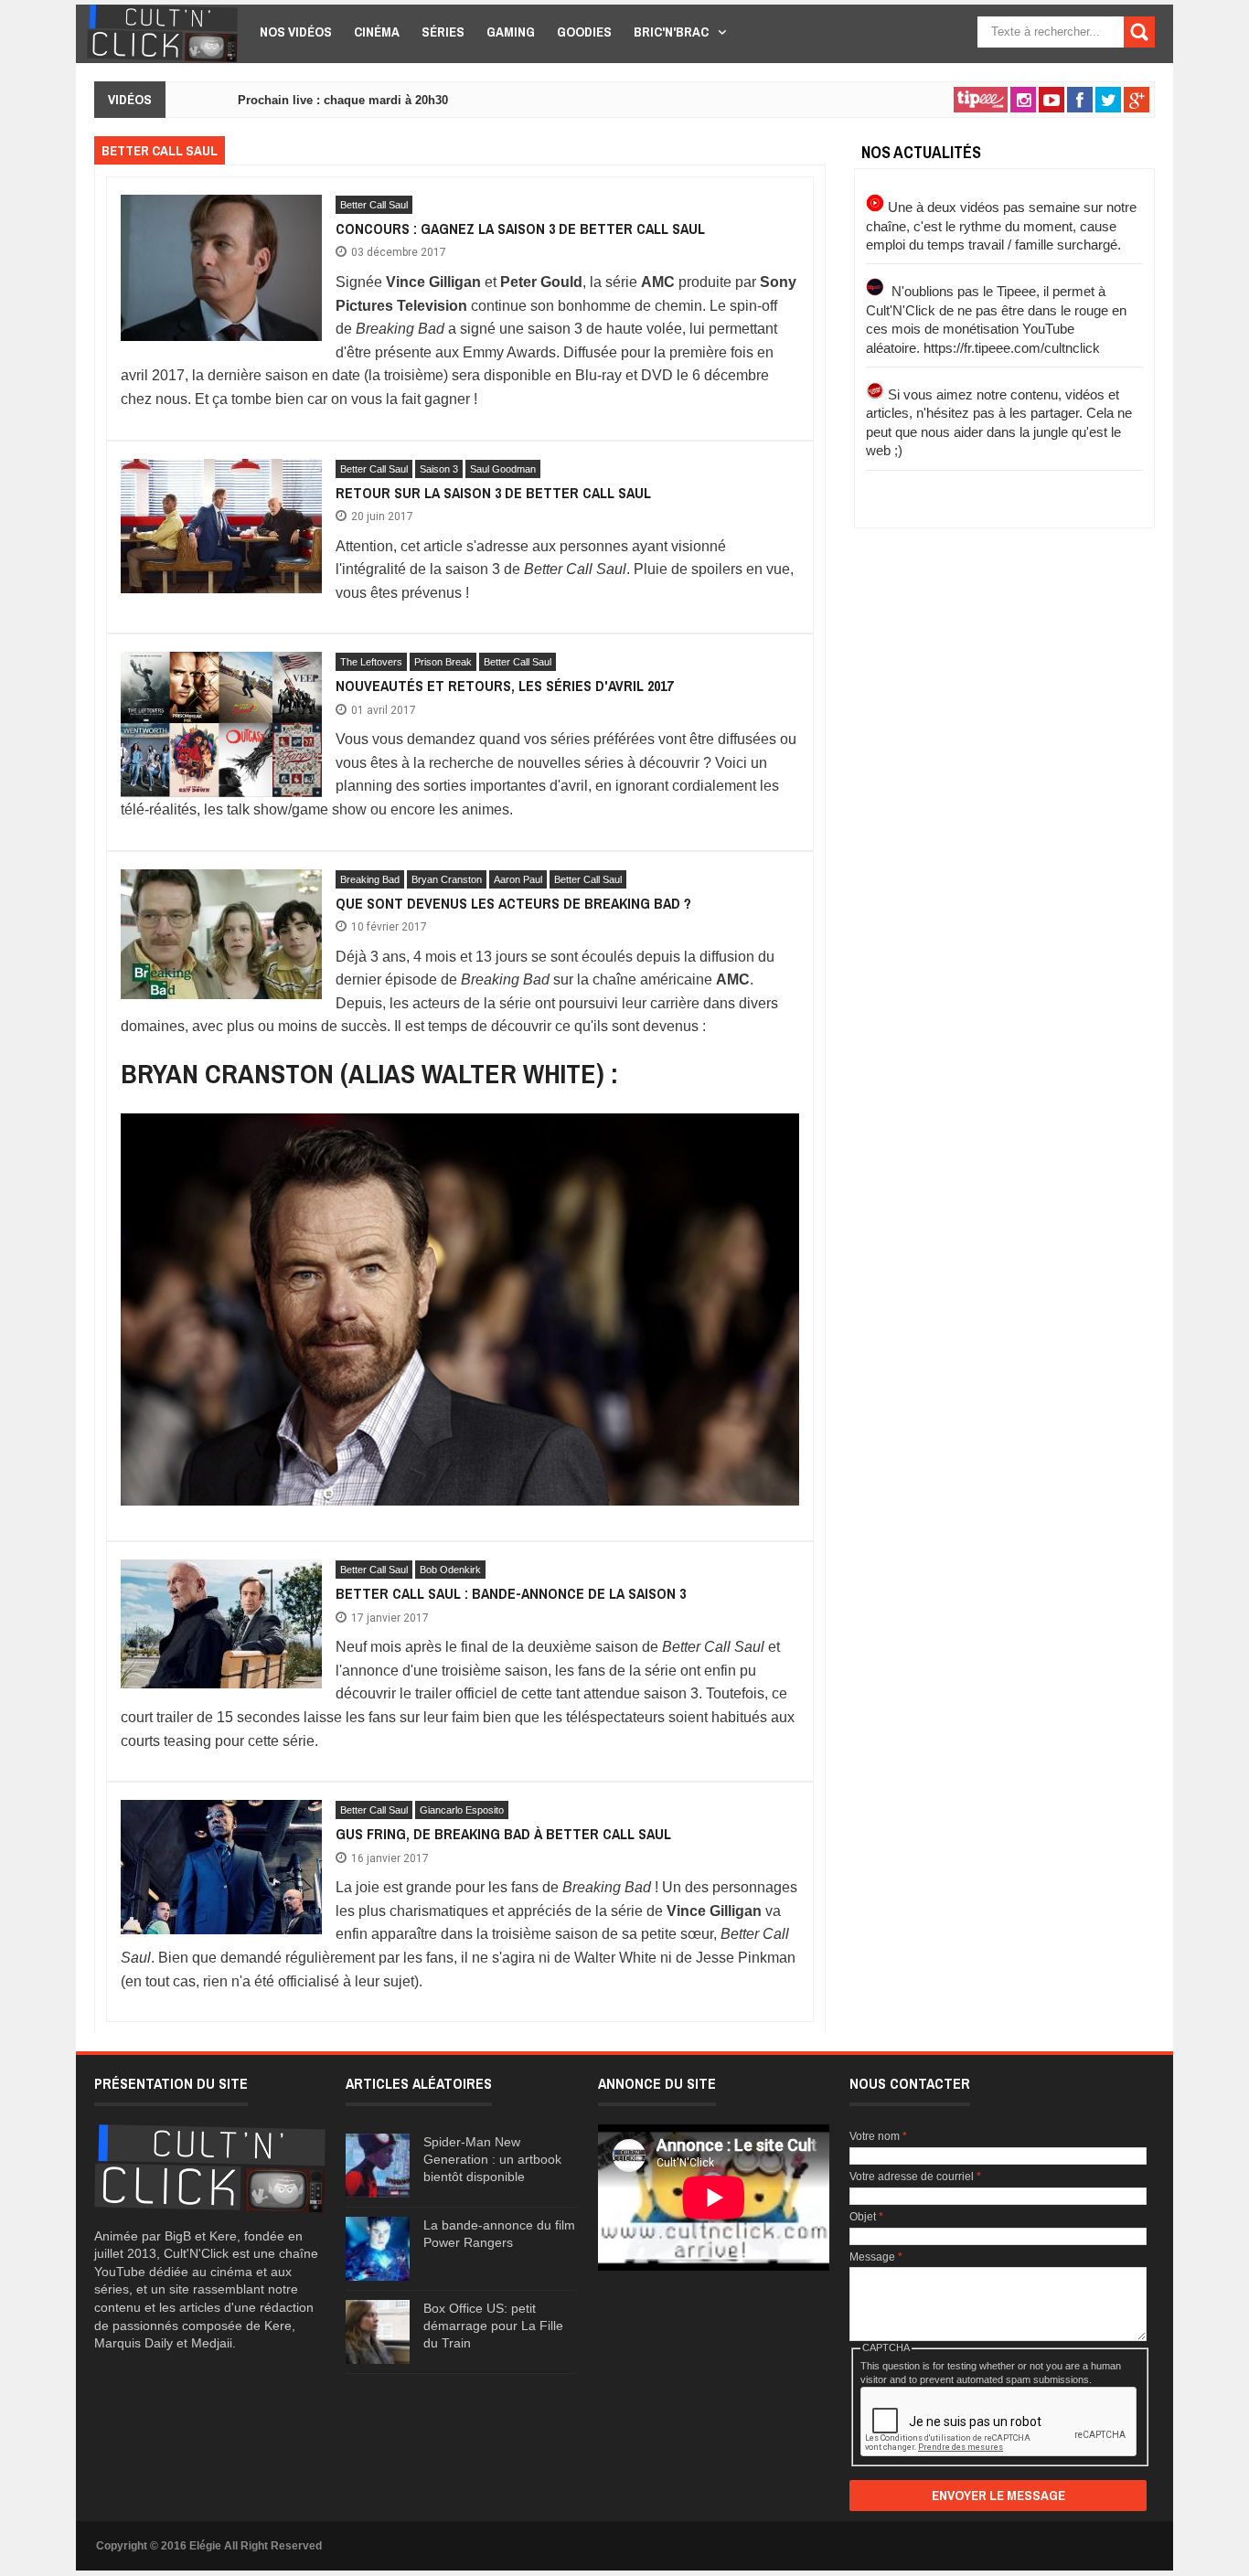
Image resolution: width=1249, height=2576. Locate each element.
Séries (443, 32)
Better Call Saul (374, 205)
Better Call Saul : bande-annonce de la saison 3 (511, 1593)
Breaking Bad (370, 879)
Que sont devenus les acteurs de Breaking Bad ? (513, 903)
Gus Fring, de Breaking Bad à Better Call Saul (503, 1834)
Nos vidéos (296, 32)
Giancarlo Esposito (462, 1810)
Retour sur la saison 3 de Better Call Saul (493, 493)
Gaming (511, 32)
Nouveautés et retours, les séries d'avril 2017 (504, 686)
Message (876, 2257)
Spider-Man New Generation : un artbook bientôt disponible (492, 2159)
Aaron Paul (518, 879)
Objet (866, 2217)
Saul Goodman (503, 469)
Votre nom (878, 2136)
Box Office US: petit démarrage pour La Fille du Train (493, 2326)
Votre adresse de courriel (915, 2177)
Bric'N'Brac (671, 32)
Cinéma (377, 32)
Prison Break (443, 662)
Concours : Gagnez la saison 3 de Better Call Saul (520, 229)
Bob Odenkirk (450, 1570)
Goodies (584, 32)
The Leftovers (371, 662)
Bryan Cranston (447, 879)
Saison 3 (439, 469)
